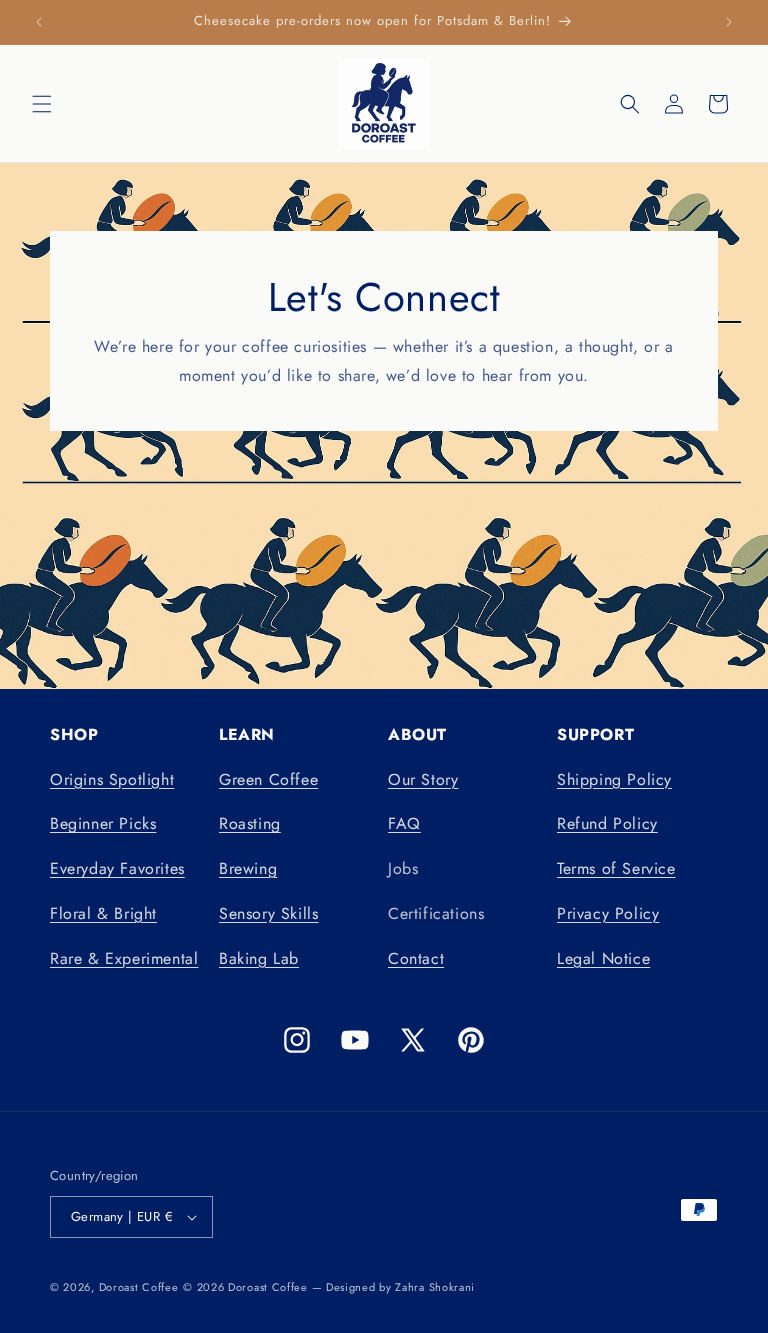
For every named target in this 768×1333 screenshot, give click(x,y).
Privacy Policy (608, 913)
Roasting (250, 823)
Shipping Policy (614, 779)
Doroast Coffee (139, 1287)
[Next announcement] (729, 22)
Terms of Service (616, 868)
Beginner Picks (103, 823)
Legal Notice (603, 958)
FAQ (404, 823)
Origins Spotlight (112, 779)
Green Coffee (268, 779)
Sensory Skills (268, 913)
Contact (416, 958)
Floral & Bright (103, 913)
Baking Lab (259, 958)
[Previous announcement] (39, 22)
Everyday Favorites (117, 868)
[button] (42, 104)
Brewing (248, 868)
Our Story (423, 779)
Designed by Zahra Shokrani (400, 1287)
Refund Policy (607, 823)
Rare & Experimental (124, 958)
